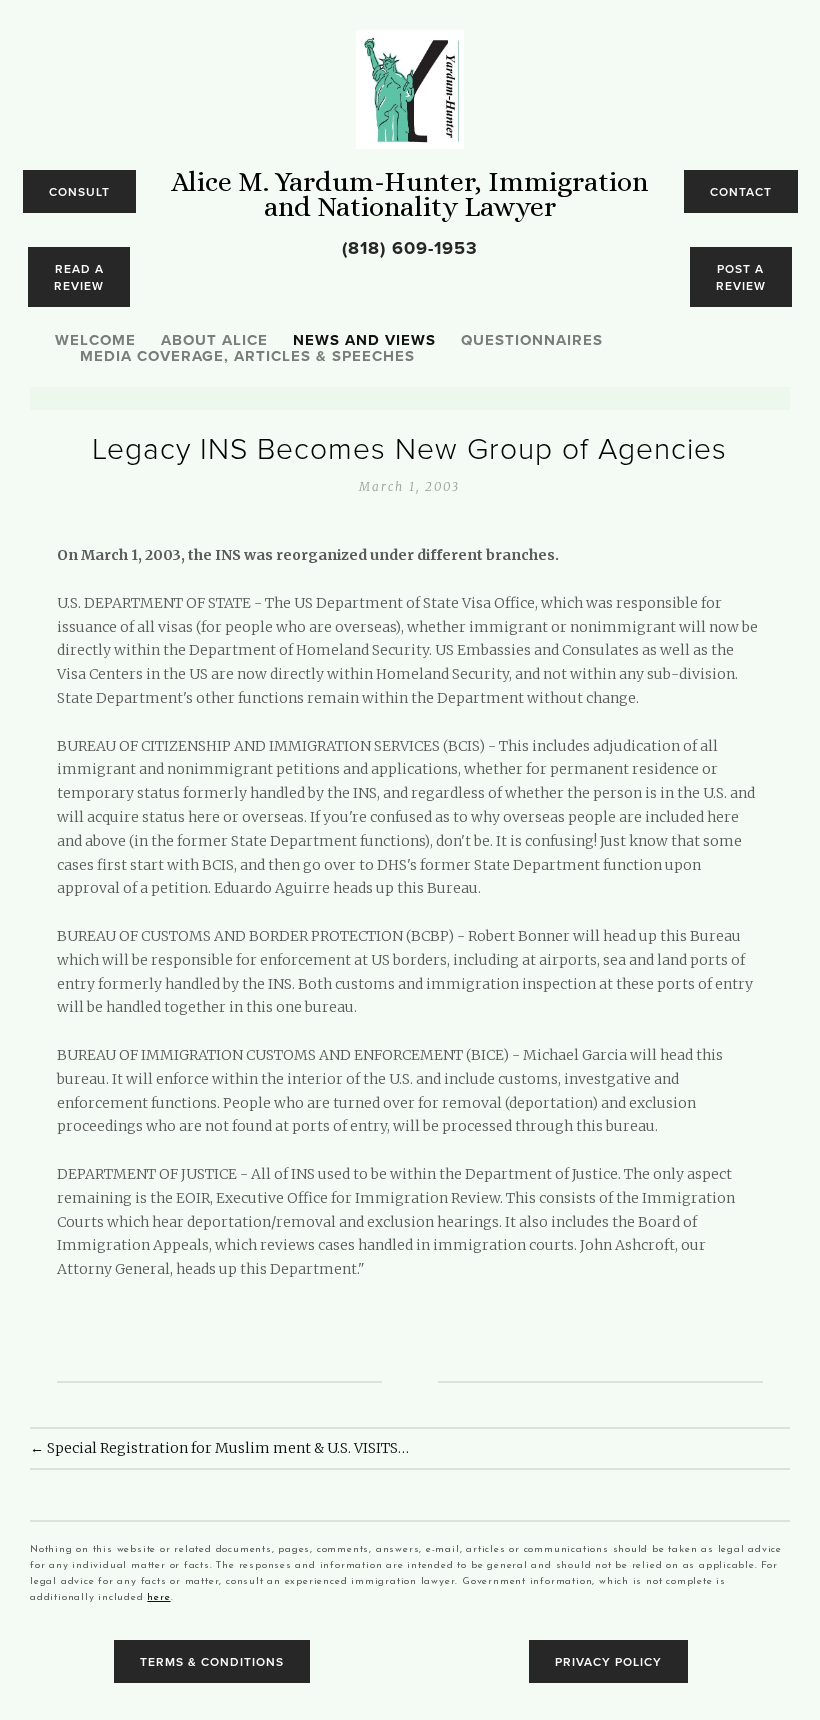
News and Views (364, 341)
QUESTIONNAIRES (532, 342)
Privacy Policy (608, 1661)
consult (79, 191)
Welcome (95, 342)
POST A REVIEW (741, 277)
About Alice (214, 341)
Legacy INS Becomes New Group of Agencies (409, 447)
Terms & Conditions (212, 1661)
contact (741, 191)
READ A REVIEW (79, 277)
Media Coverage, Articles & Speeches (247, 357)
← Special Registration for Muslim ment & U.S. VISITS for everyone (220, 1448)
